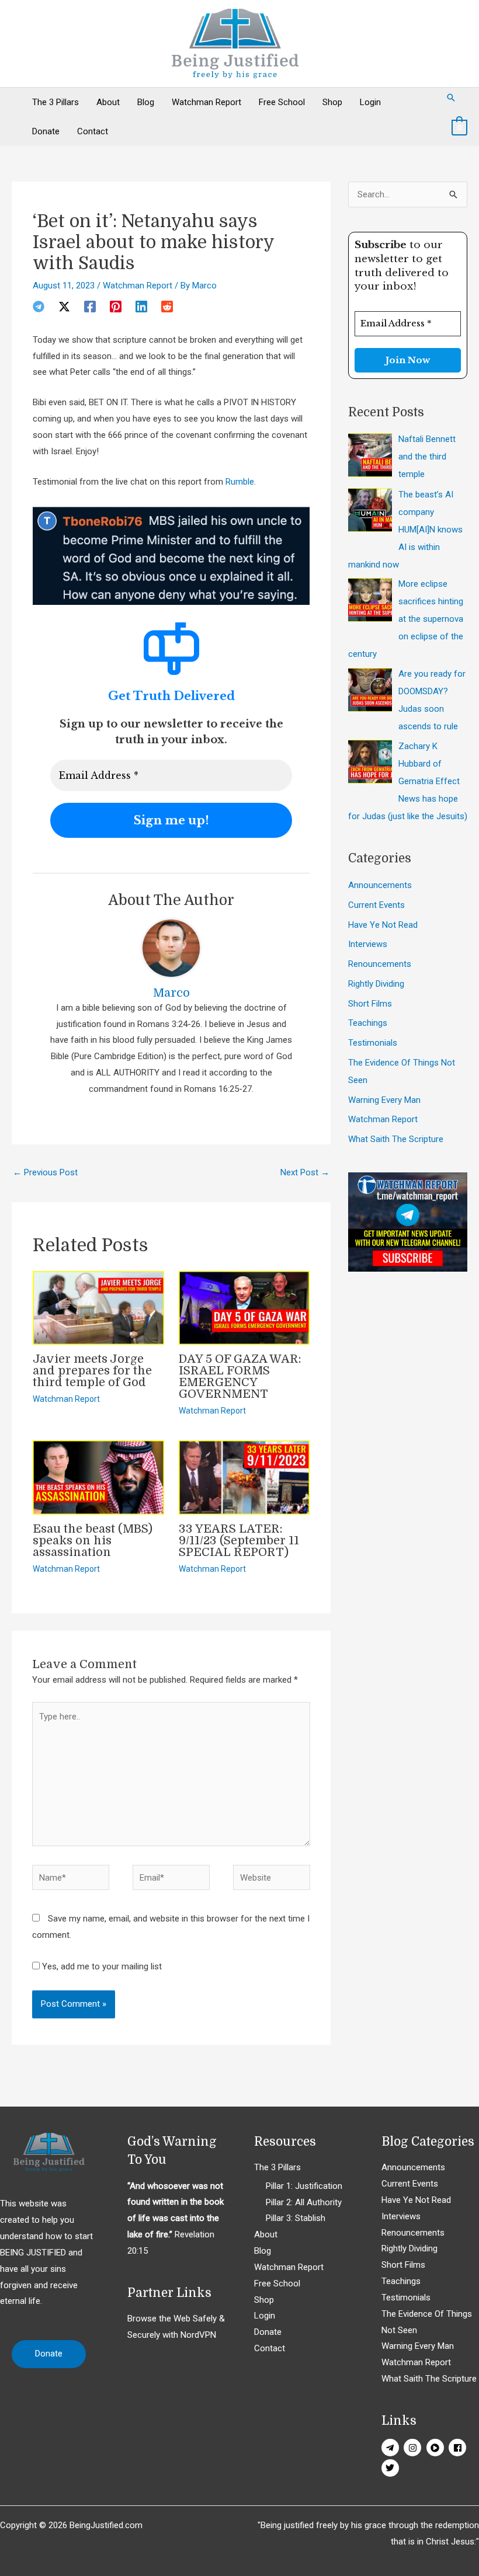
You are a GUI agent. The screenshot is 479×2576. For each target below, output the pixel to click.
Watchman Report (206, 102)
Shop (332, 102)
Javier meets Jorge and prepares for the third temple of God (92, 1371)
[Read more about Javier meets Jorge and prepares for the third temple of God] (98, 1307)
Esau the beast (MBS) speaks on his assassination (93, 1541)
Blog (146, 102)
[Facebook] (90, 307)
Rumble (240, 482)
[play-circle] (437, 2448)
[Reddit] (167, 307)
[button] (451, 98)
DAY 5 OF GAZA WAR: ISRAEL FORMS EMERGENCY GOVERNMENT (240, 1376)
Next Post (305, 1172)
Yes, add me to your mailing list (101, 1966)
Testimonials (373, 1043)
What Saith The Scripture (396, 1139)
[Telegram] (39, 307)
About (108, 102)
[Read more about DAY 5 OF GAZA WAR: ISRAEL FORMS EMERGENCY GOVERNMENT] (244, 1307)
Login (370, 102)
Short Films (370, 1004)
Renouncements (380, 964)
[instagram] (414, 2448)
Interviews (368, 944)
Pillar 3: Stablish (296, 2218)
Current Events (376, 905)
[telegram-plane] (392, 2448)
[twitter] (392, 2468)
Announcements (380, 885)
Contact (93, 131)
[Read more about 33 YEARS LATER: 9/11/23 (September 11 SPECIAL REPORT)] (244, 1477)
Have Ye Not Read (383, 925)
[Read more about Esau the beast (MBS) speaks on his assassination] (98, 1477)
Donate (46, 131)
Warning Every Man (384, 1100)
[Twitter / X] (64, 307)
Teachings (368, 1023)
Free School (282, 102)
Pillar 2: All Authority (304, 2202)
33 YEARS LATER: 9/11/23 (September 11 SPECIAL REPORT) (239, 1541)
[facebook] (459, 2448)
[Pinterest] (116, 307)
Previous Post (45, 1172)
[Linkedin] (141, 307)
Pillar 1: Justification (304, 2186)
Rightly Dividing (376, 984)
